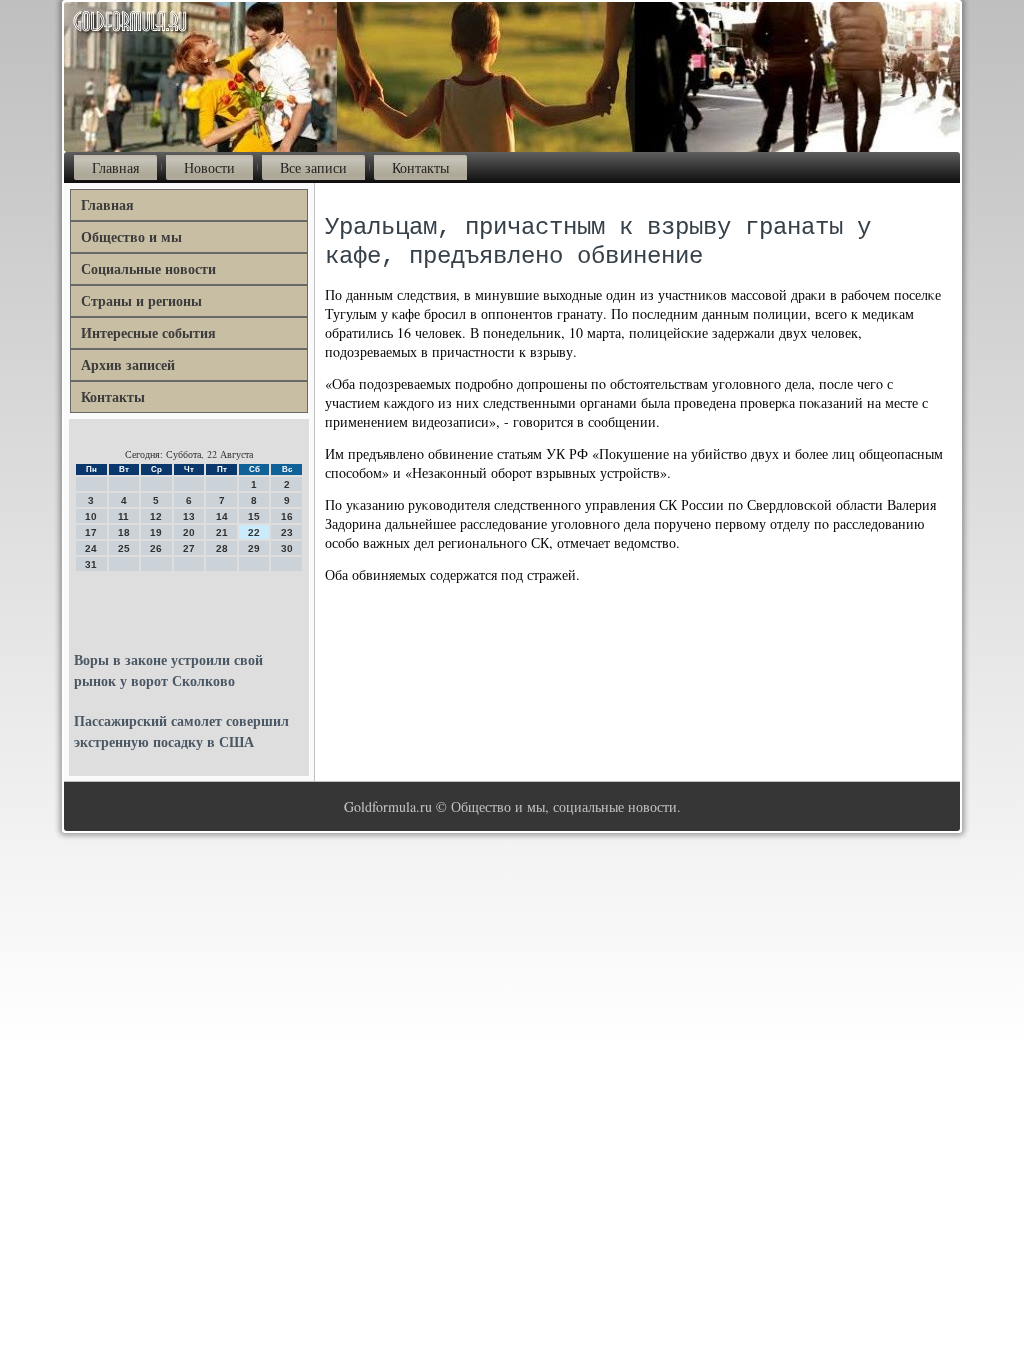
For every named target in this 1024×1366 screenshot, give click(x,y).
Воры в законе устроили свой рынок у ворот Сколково (168, 670)
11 (123, 516)
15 (254, 516)
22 (254, 532)
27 (189, 548)
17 (91, 532)
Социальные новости (148, 268)
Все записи (313, 167)
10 (91, 516)
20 (189, 532)
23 (287, 532)
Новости (209, 167)
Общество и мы (131, 236)
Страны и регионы (141, 300)
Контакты (420, 167)
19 (156, 532)
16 (287, 516)
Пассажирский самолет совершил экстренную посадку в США (181, 731)
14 (222, 516)
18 (124, 532)
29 (254, 548)
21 (222, 532)
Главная (115, 167)
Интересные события (148, 332)
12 (156, 516)
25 (124, 548)
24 (91, 548)
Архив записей (128, 364)
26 (156, 548)
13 (189, 516)
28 (222, 548)
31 (91, 564)
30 (287, 548)
